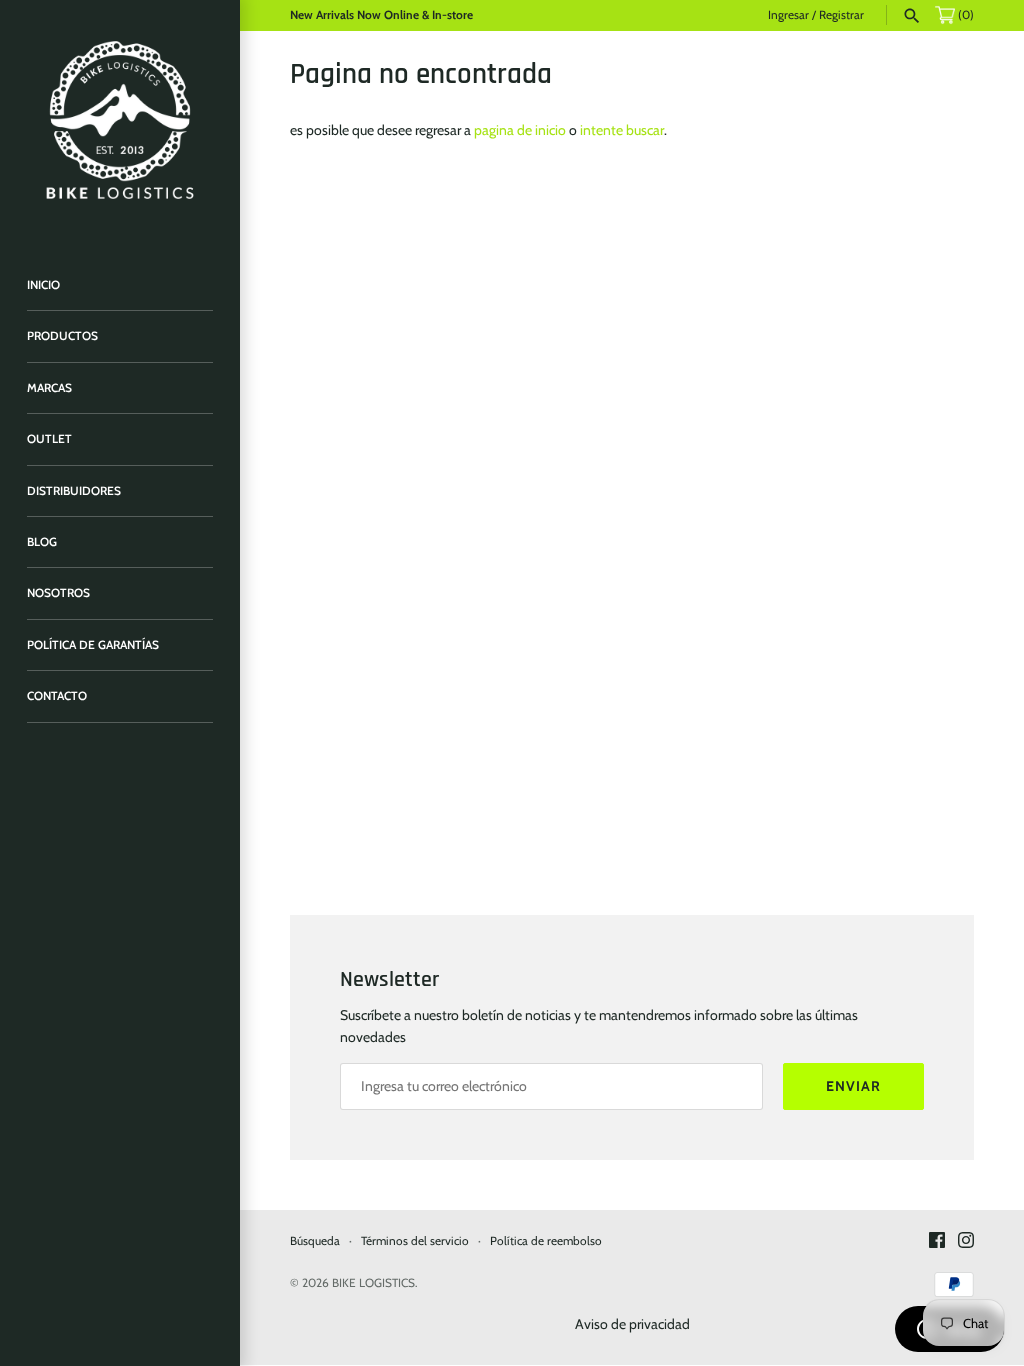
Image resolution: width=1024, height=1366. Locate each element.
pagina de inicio (520, 130)
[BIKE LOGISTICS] (120, 120)
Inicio (43, 285)
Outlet (49, 439)
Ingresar (788, 15)
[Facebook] (937, 1241)
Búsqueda (315, 1241)
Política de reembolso (546, 1241)
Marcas (49, 388)
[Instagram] (966, 1241)
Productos (62, 336)
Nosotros (58, 593)
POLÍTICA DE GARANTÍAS (93, 645)
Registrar (841, 15)
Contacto (57, 696)
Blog (42, 542)
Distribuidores (74, 491)
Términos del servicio (415, 1241)
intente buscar (622, 130)
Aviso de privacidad (632, 1324)
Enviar (853, 1086)
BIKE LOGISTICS (373, 1283)
